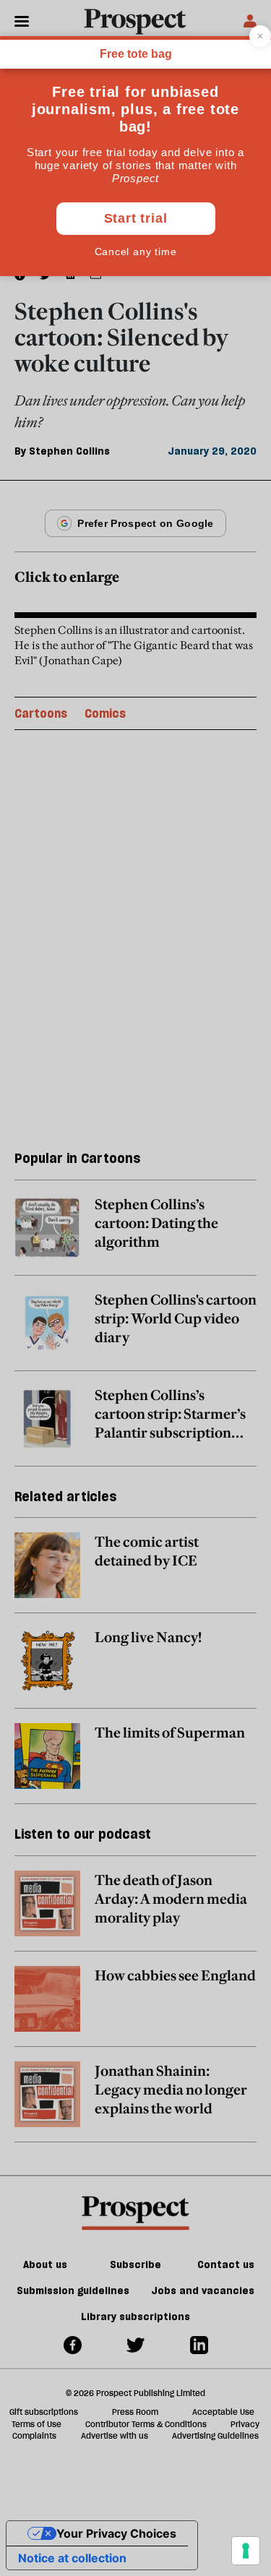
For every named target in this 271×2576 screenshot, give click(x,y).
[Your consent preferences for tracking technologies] (246, 2551)
